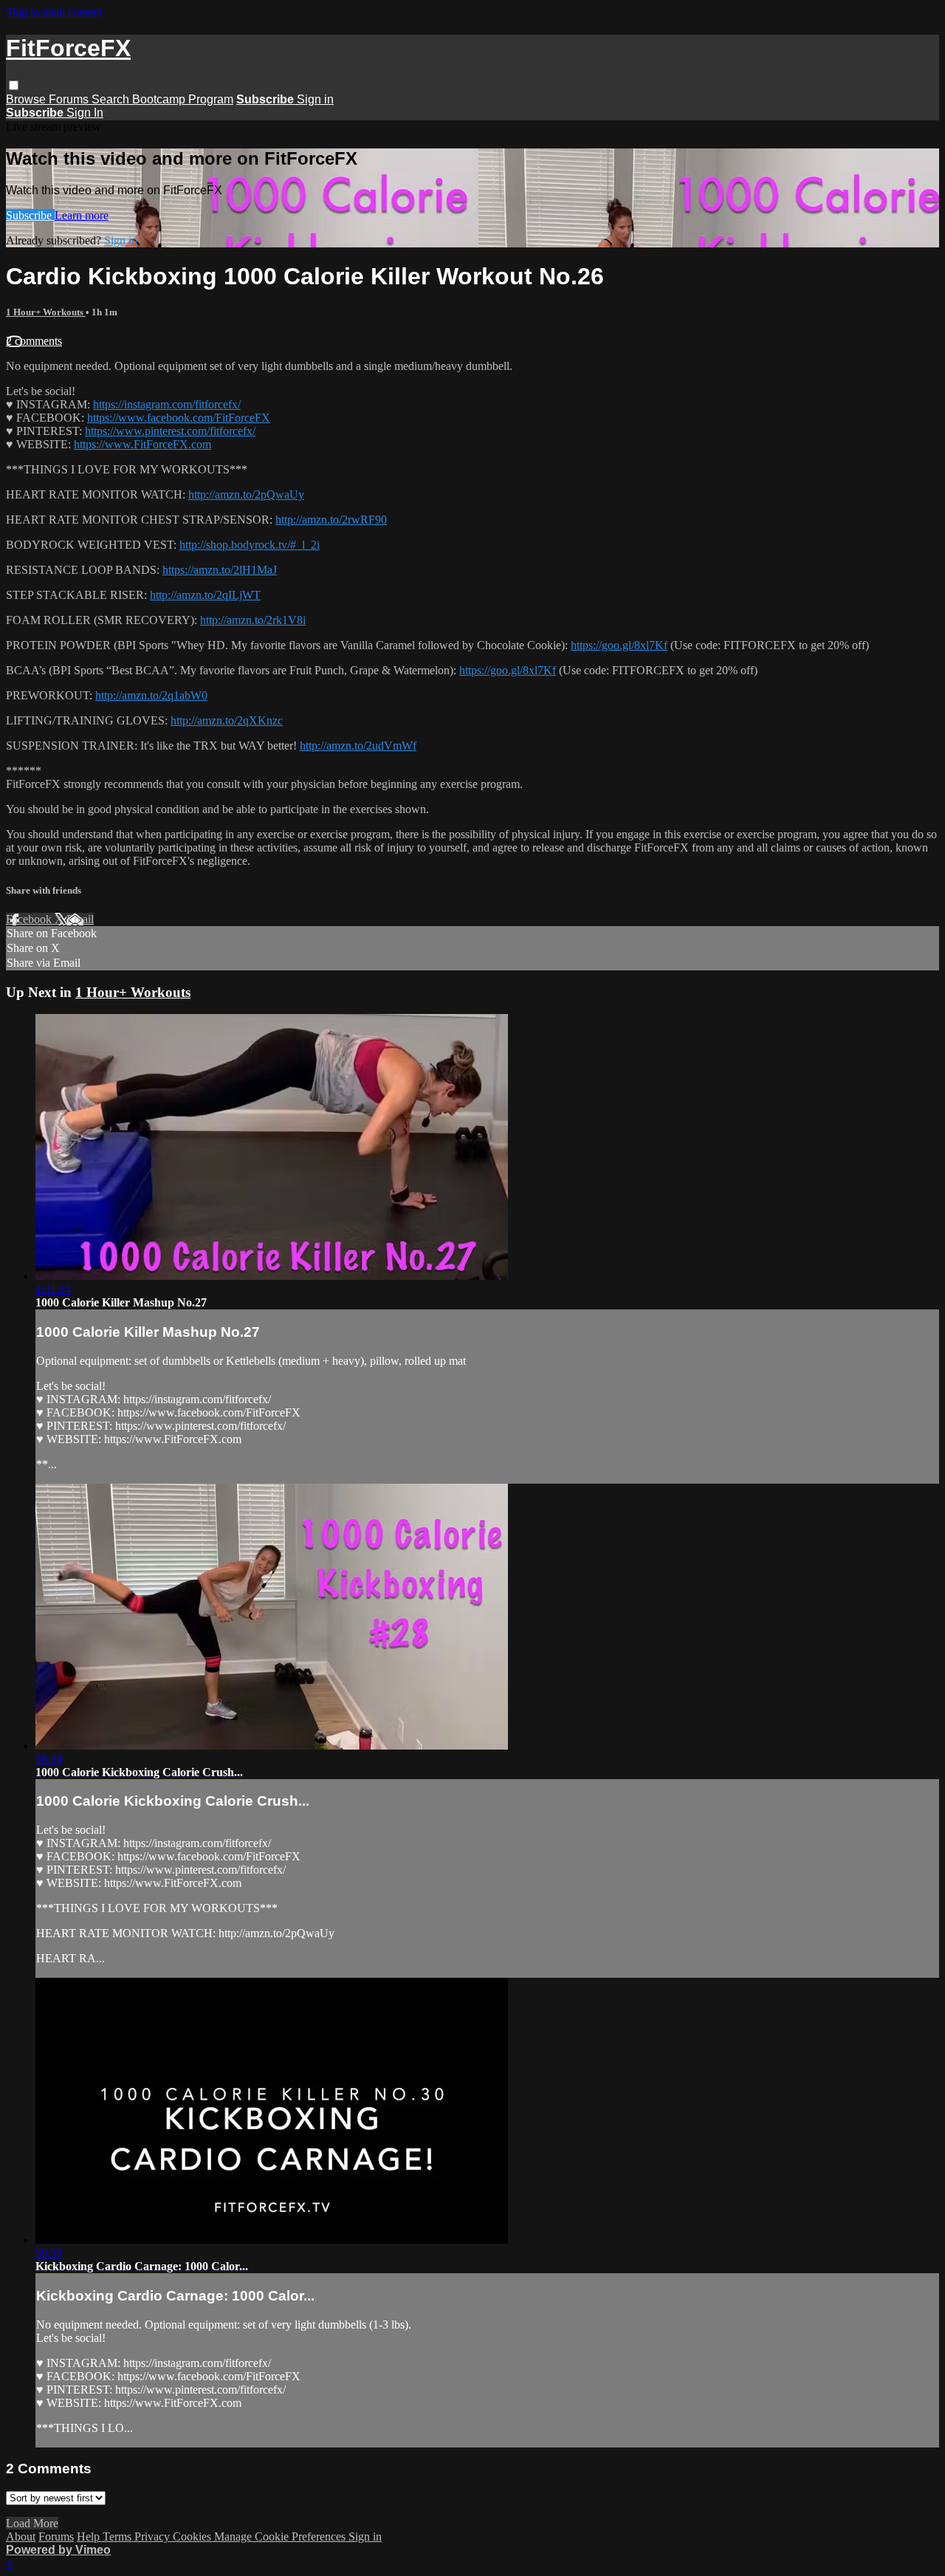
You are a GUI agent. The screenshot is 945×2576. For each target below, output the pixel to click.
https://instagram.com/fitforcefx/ (167, 404)
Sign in (315, 99)
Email (80, 919)
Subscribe (30, 215)
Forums (70, 99)
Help (90, 2536)
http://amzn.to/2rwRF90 (331, 520)
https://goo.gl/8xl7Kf (619, 645)
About (21, 2536)
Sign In (85, 113)
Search (112, 99)
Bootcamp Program (183, 99)
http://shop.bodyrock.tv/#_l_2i (250, 545)
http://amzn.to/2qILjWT (205, 595)
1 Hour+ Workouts (46, 312)
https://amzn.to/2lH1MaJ (220, 570)
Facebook (30, 919)
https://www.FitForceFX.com (142, 444)
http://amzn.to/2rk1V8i (253, 620)
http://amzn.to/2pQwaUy (246, 494)
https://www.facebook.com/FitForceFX (179, 418)
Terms (118, 2536)
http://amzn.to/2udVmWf (358, 746)
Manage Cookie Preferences (281, 2536)
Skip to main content (54, 12)
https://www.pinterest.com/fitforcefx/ (170, 431)
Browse (27, 99)
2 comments (34, 341)
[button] (14, 85)
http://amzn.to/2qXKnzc (227, 720)
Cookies (193, 2536)
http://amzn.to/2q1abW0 (151, 695)
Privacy (154, 2536)
